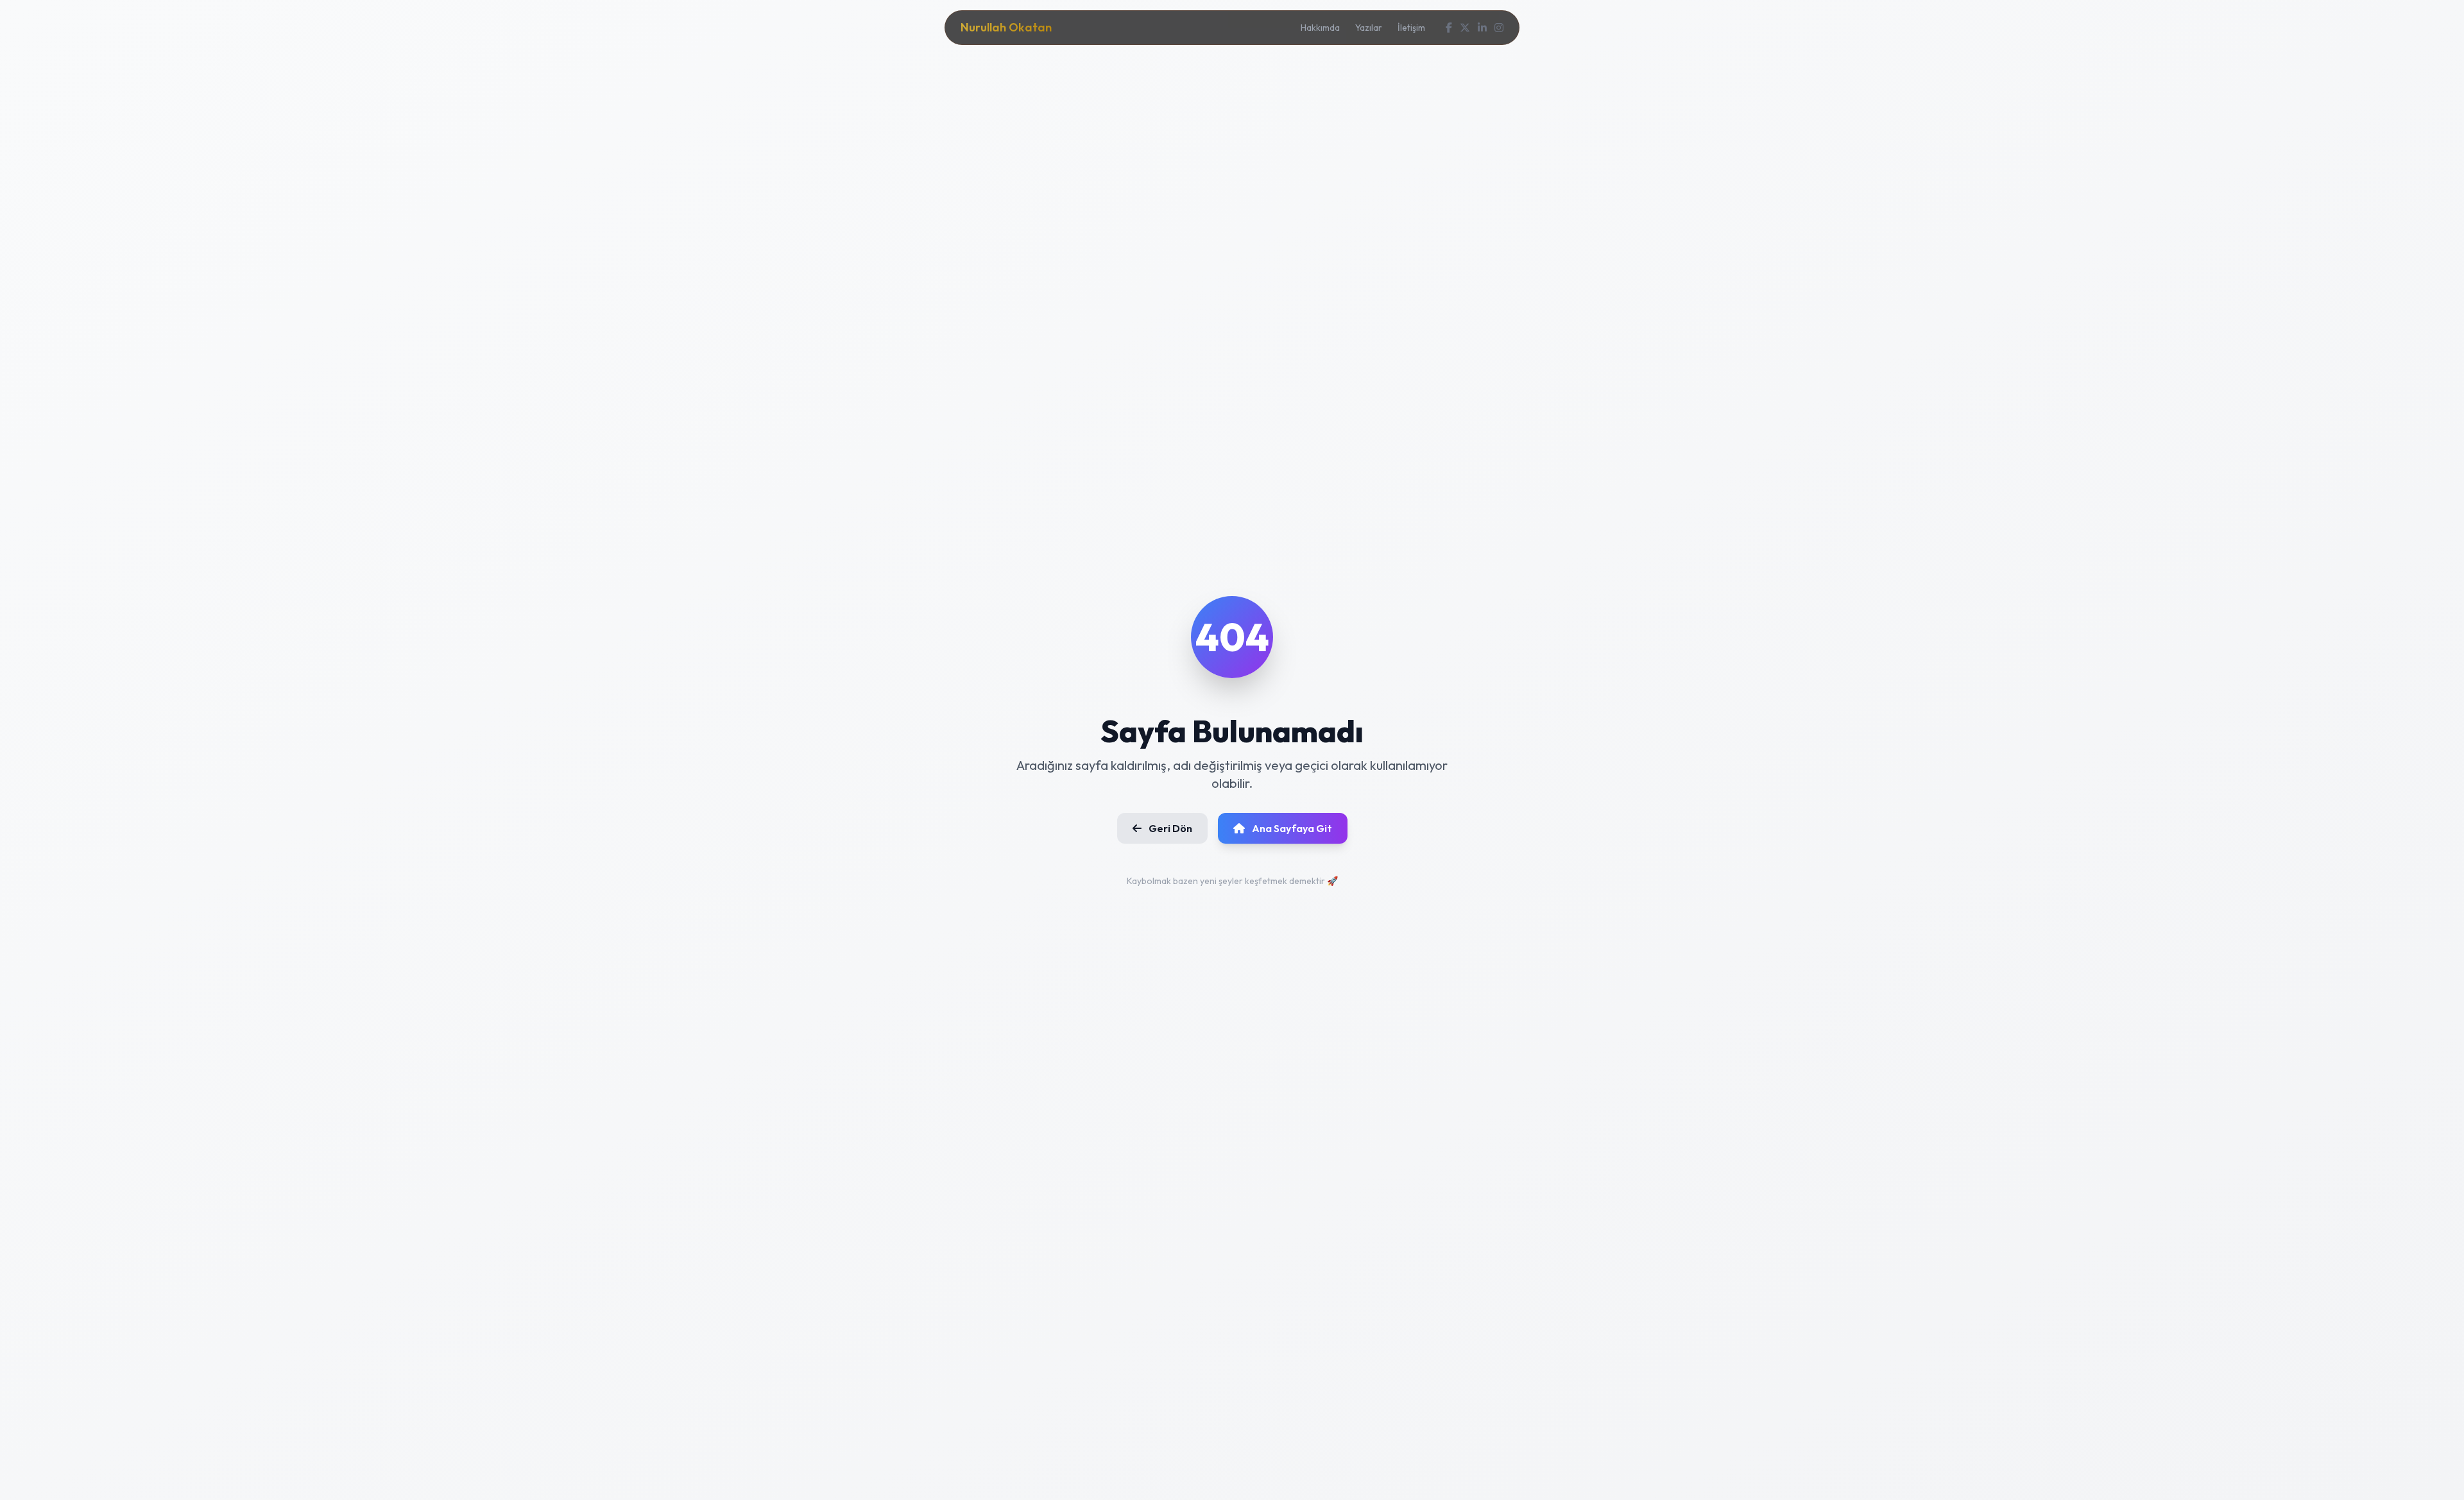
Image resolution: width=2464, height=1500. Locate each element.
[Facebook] (1449, 28)
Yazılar (1369, 28)
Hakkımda (1320, 28)
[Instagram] (1499, 28)
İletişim (1411, 28)
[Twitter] (1465, 28)
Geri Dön (1169, 828)
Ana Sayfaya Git (1291, 828)
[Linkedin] (1482, 28)
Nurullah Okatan (1006, 27)
